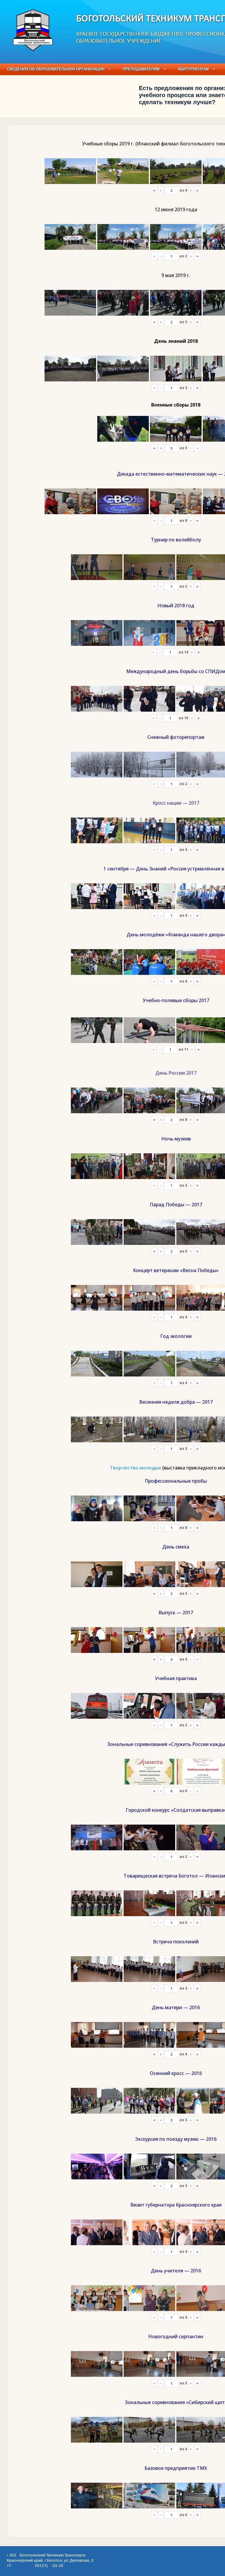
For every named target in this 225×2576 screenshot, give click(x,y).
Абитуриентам (193, 69)
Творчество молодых (135, 1468)
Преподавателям (141, 69)
